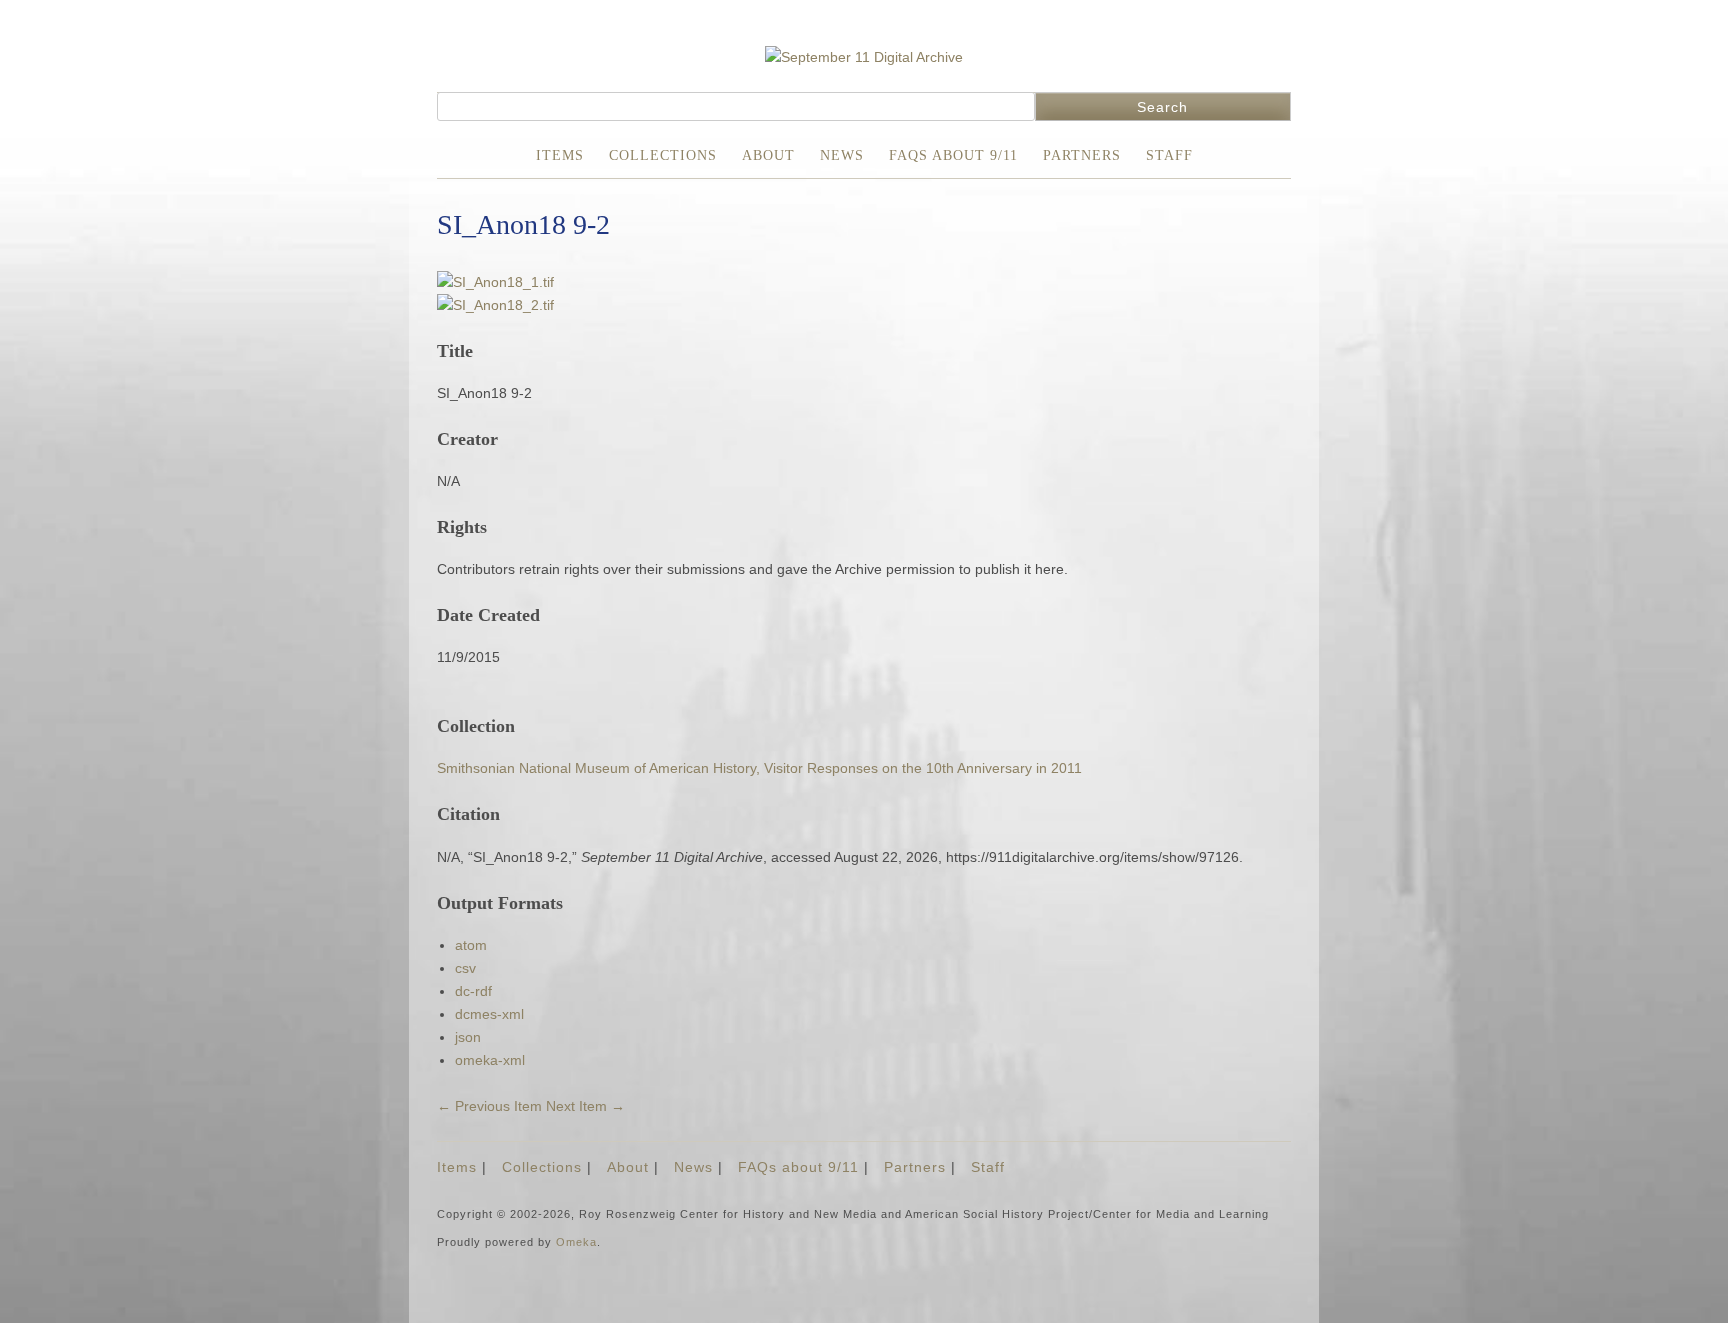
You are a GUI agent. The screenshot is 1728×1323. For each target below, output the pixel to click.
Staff (1169, 155)
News (842, 155)
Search (1162, 107)
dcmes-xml (489, 1014)
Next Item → (585, 1106)
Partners (1082, 155)
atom (471, 945)
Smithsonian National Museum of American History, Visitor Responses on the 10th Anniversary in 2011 (759, 768)
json (468, 1037)
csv (465, 968)
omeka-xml (490, 1060)
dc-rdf (473, 991)
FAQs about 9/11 (953, 155)
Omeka (576, 1242)
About (768, 155)
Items (560, 155)
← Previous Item (489, 1106)
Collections (663, 155)
